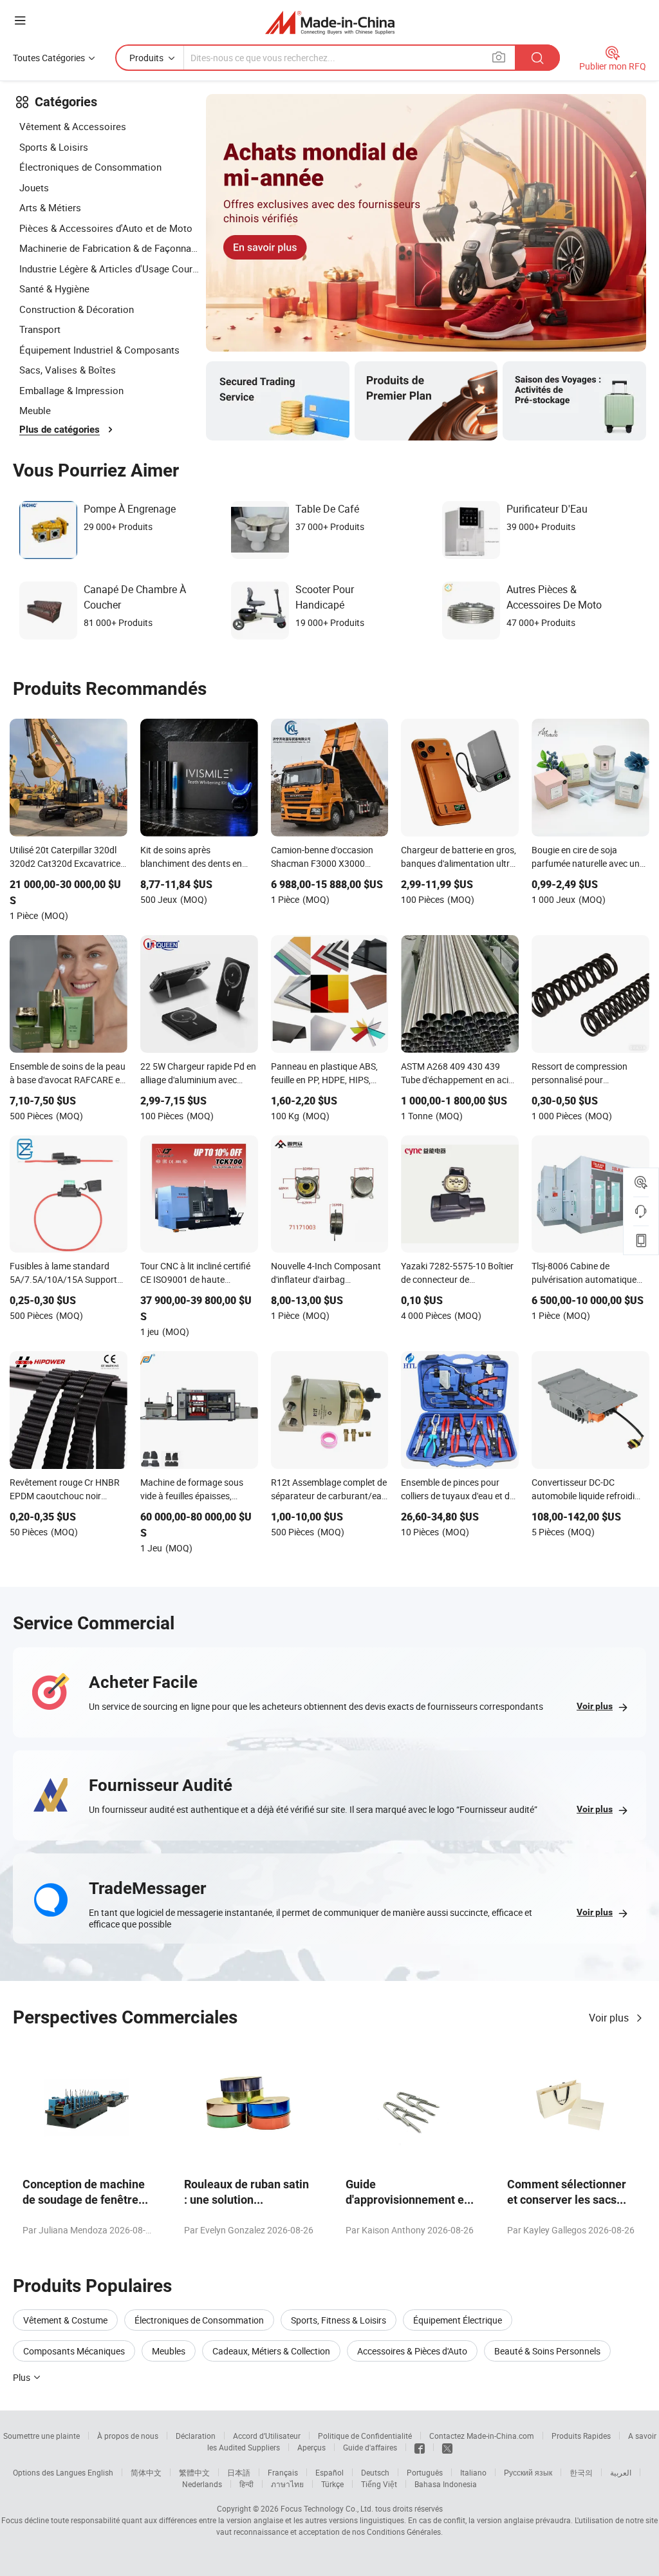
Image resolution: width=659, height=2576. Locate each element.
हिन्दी (246, 2484)
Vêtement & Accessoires (73, 126)
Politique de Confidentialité (365, 2436)
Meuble (35, 410)
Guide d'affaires (370, 2447)
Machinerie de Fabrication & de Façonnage (109, 248)
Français (283, 2472)
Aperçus (311, 2447)
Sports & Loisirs (54, 147)
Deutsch (375, 2472)
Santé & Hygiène (54, 289)
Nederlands (202, 2484)
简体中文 (146, 2472)
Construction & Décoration (77, 309)
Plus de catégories (60, 430)
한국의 (581, 2472)
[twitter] (447, 2447)
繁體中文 (194, 2472)
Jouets (34, 187)
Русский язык (528, 2472)
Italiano (473, 2472)
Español (329, 2472)
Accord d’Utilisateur (267, 2436)
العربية (621, 2472)
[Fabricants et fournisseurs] (330, 22)
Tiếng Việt (379, 2484)
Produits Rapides (581, 2436)
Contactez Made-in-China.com (482, 2436)
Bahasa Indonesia (446, 2484)
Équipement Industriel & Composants (99, 350)
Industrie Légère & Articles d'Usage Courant (109, 269)
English (100, 2472)
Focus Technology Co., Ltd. (327, 2508)
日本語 (239, 2472)
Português (425, 2472)
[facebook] (420, 2447)
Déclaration (196, 2436)
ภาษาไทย (287, 2484)
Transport (40, 329)
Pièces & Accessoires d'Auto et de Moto (106, 228)
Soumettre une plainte (42, 2436)
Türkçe (332, 2484)
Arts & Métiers (50, 207)
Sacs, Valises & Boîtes (68, 370)
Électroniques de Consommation (90, 167)
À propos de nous (128, 2436)
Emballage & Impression (71, 390)
